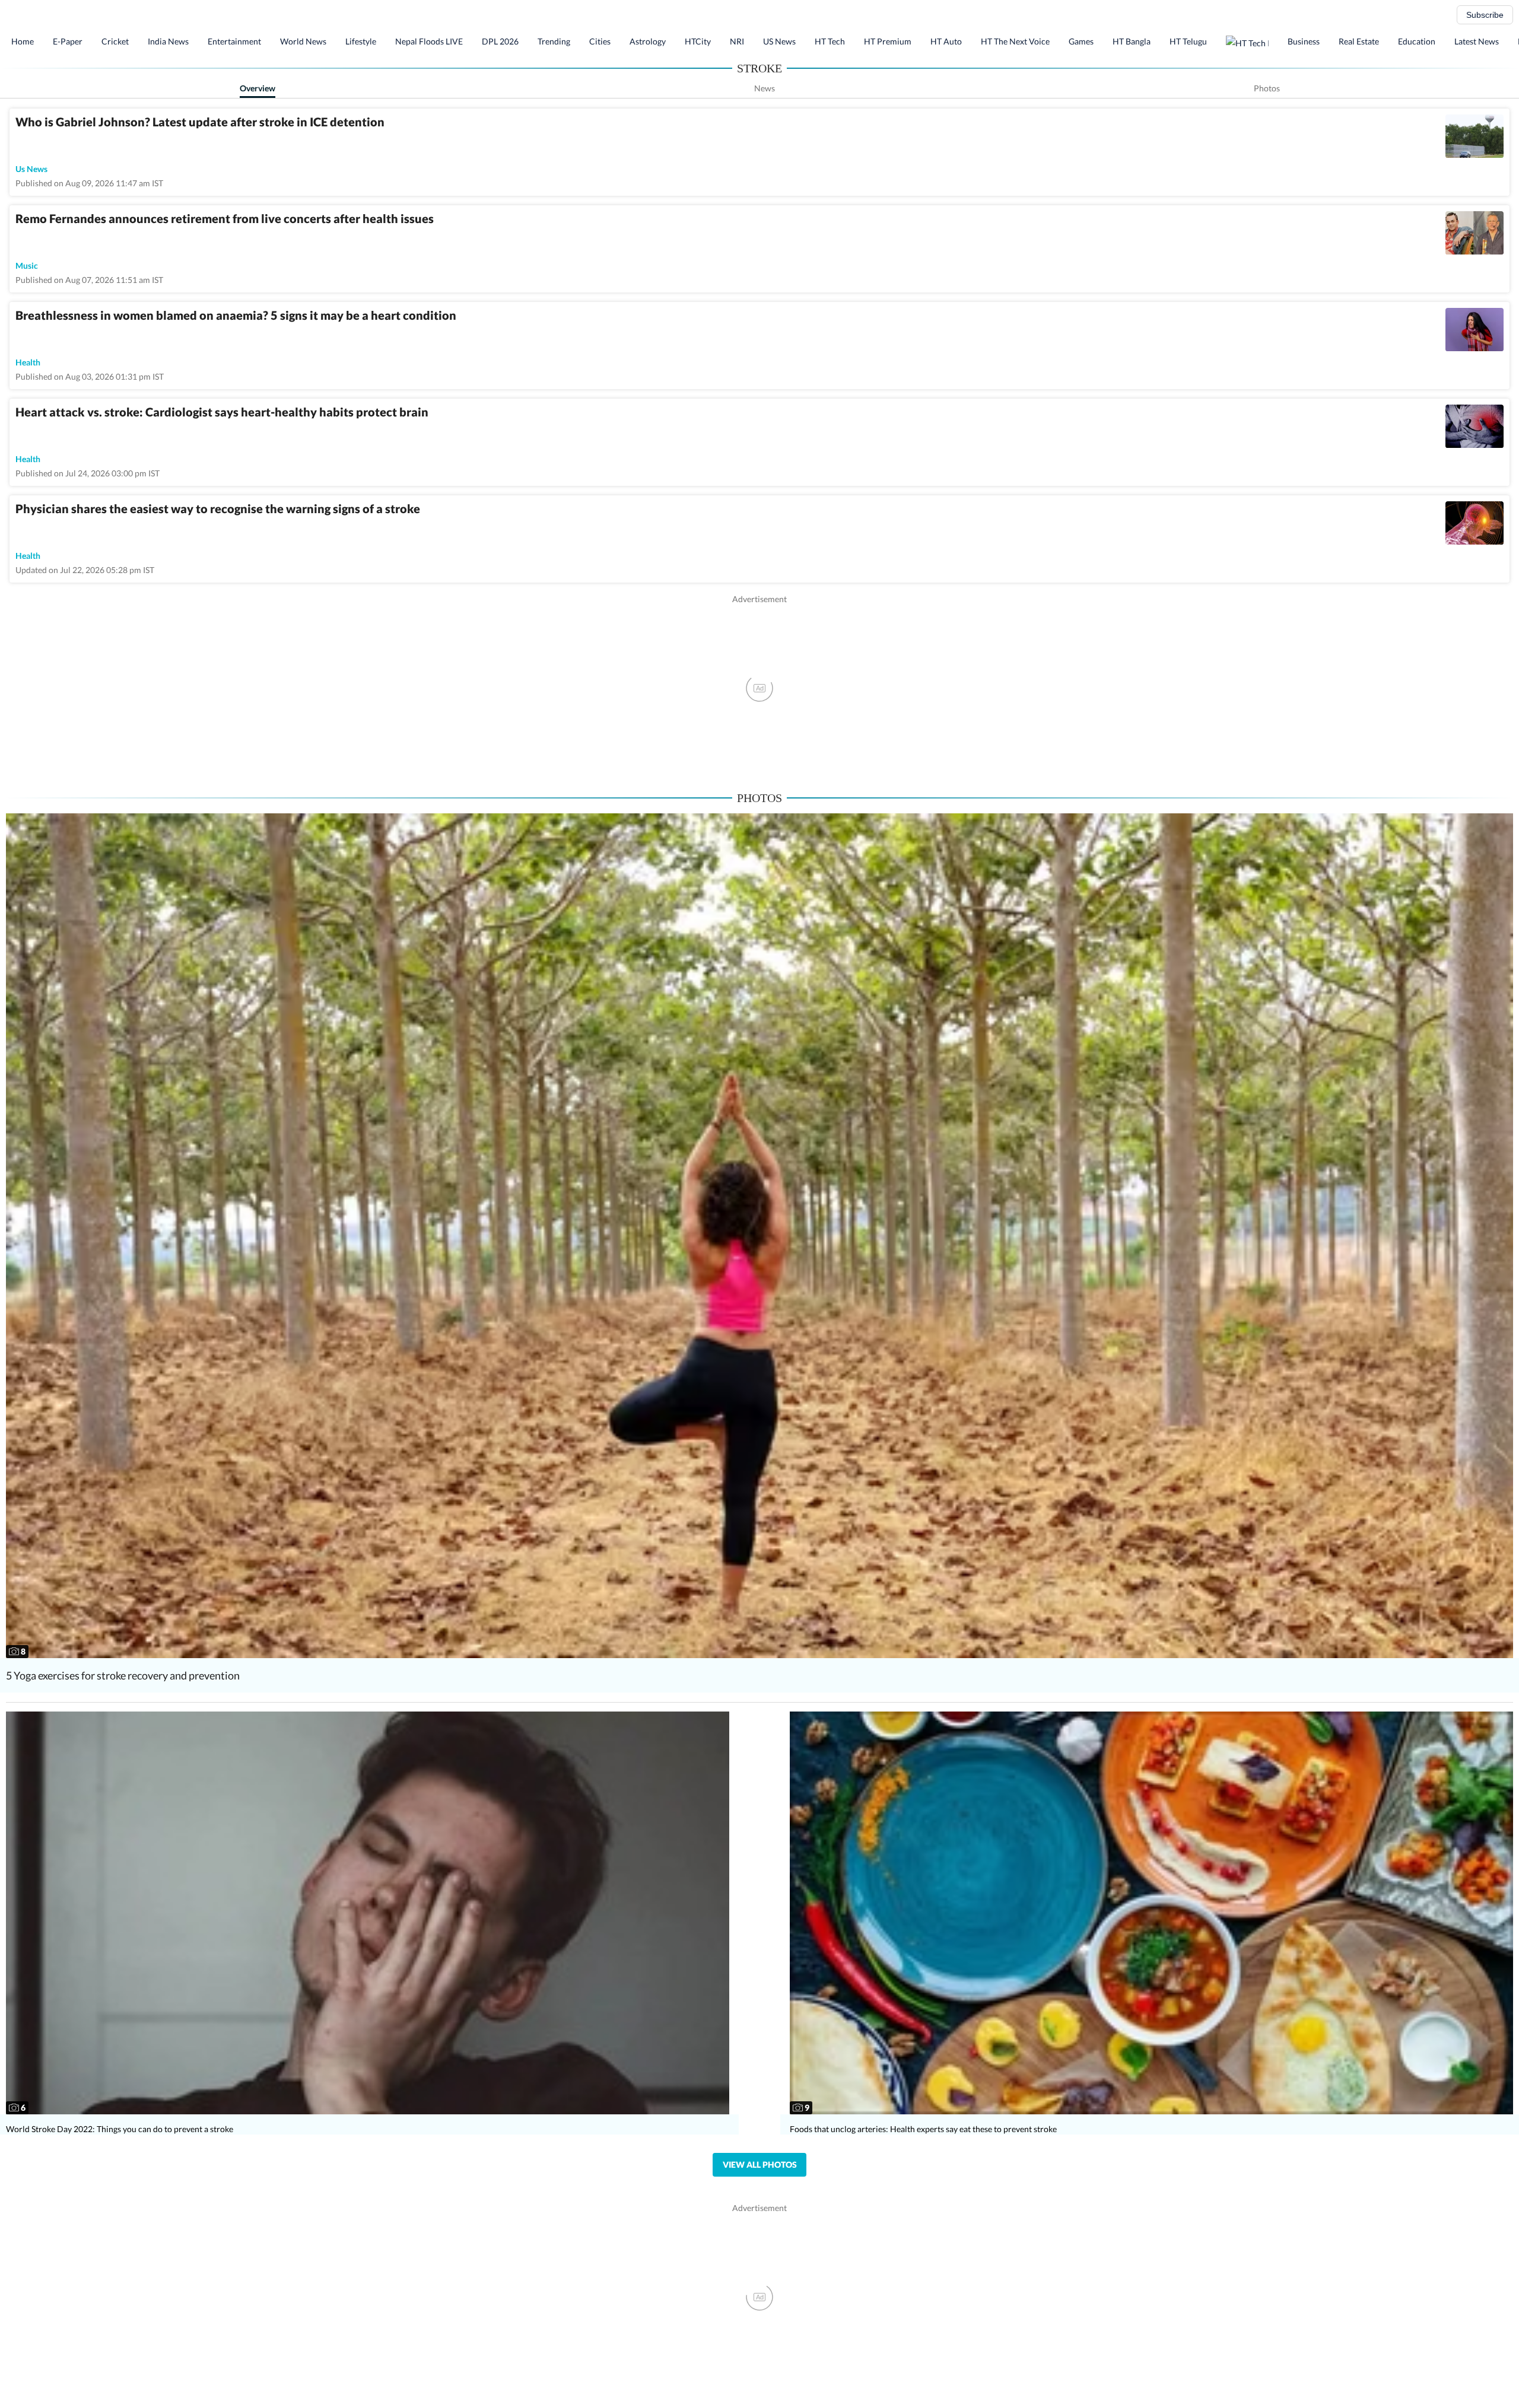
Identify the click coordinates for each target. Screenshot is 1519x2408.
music (27, 265)
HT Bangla (1132, 41)
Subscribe (1485, 15)
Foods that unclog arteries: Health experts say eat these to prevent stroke (923, 2129)
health (28, 362)
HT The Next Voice (1015, 41)
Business (1304, 41)
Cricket (115, 41)
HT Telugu (1188, 41)
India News (168, 41)
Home (23, 41)
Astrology (648, 41)
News (765, 88)
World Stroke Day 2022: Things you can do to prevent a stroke (120, 2129)
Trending (554, 41)
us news (31, 169)
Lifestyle (361, 41)
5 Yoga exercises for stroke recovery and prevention (123, 1675)
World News (303, 41)
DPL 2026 (500, 41)
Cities (600, 41)
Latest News (1477, 41)
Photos (1267, 88)
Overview (258, 88)
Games (1081, 41)
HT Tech (830, 41)
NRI (737, 41)
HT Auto (946, 41)
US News (779, 41)
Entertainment (234, 41)
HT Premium (888, 41)
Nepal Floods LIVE (429, 41)
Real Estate (1359, 41)
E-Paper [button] (68, 41)
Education (1417, 41)
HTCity (698, 41)
